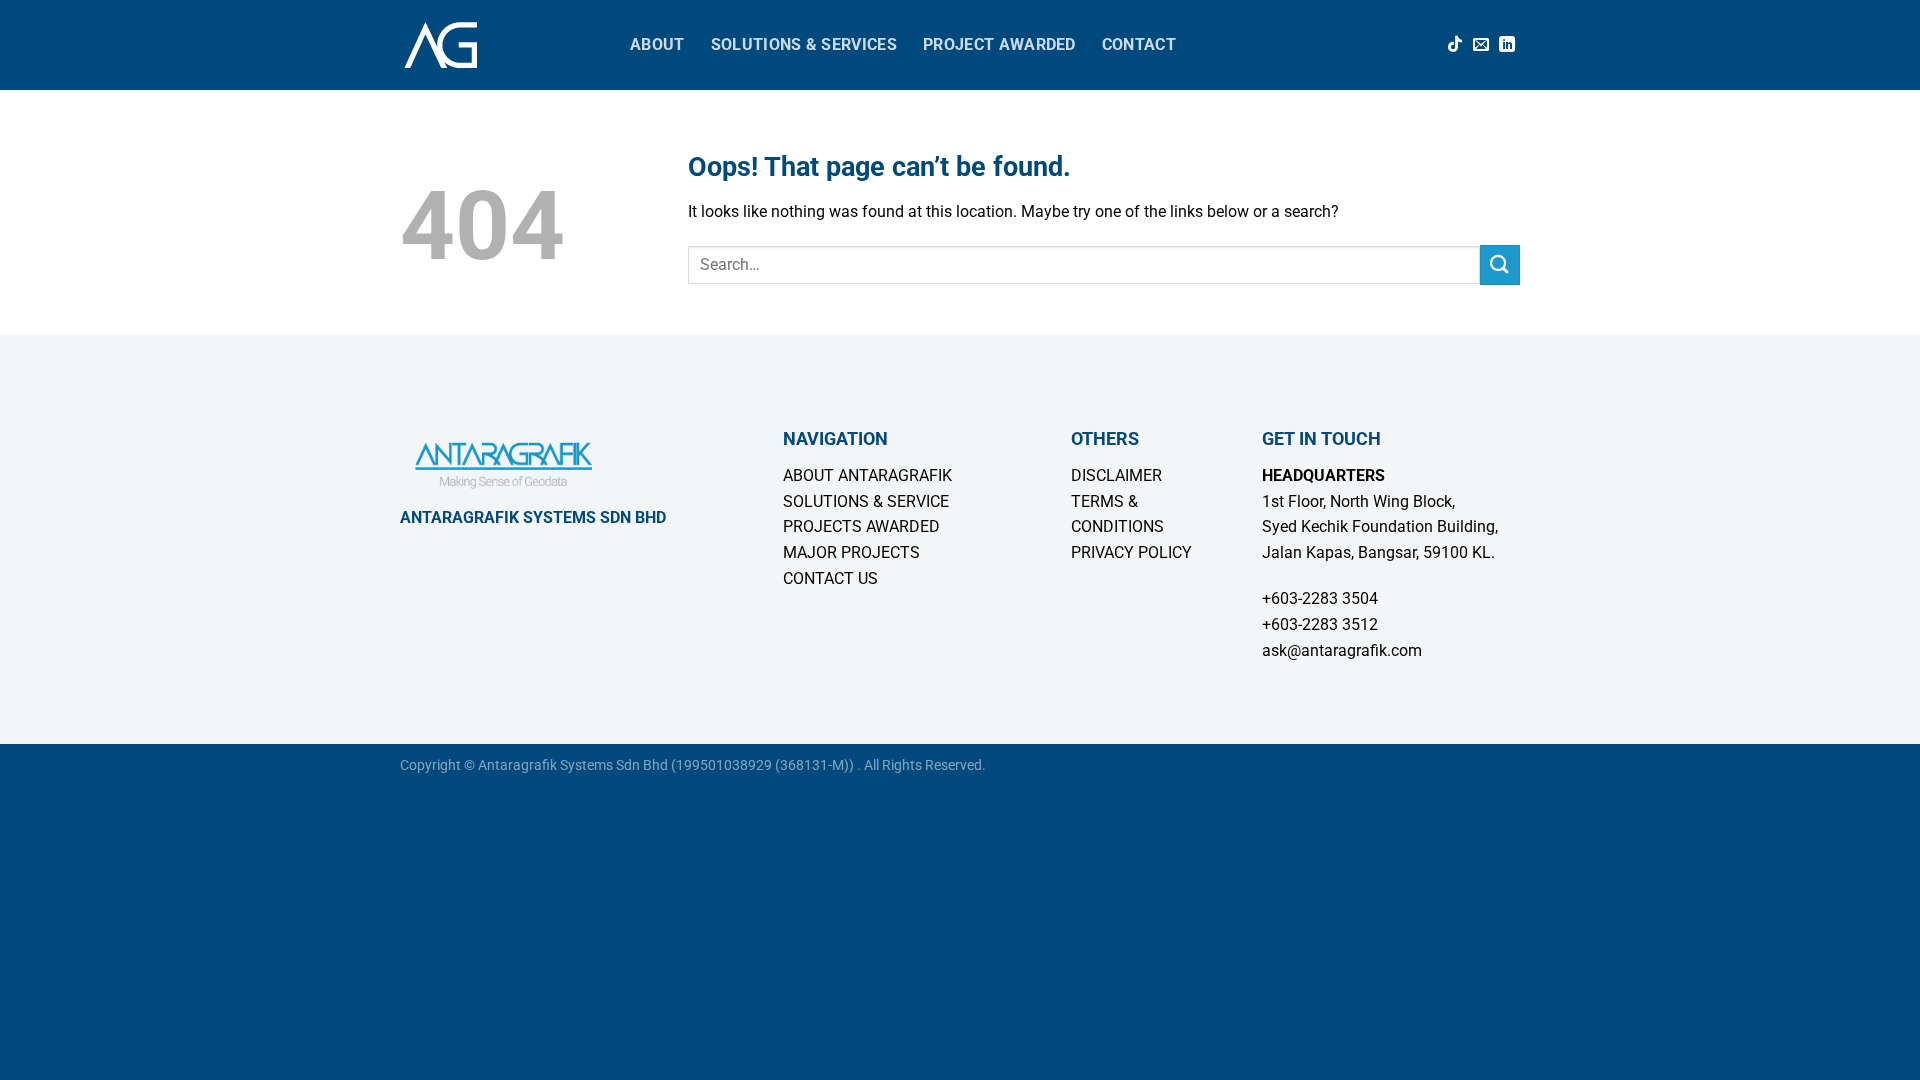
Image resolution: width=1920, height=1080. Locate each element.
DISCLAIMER (1116, 475)
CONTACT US (830, 578)
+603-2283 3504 (1320, 598)
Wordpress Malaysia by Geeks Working (1108, 765)
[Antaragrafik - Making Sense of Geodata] (500, 45)
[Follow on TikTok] (1455, 45)
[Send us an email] (1481, 45)
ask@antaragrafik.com (1342, 650)
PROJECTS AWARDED (861, 526)
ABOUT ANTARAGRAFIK (867, 475)
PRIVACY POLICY (1131, 552)
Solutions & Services (804, 44)
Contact (1139, 44)
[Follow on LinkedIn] (1507, 45)
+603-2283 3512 (1320, 624)
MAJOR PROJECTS (851, 552)
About (657, 44)
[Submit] (1500, 264)
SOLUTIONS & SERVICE (866, 501)
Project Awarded (999, 44)
